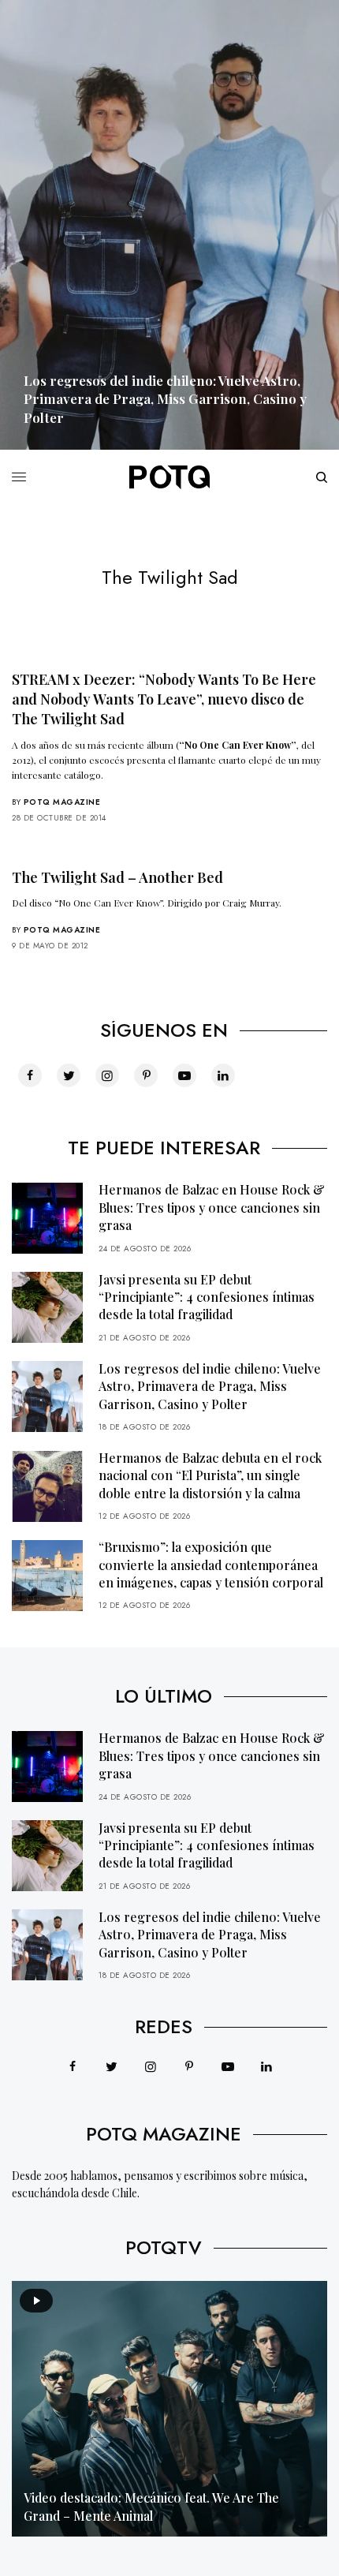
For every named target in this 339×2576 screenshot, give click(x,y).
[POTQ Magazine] (169, 477)
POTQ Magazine (62, 802)
